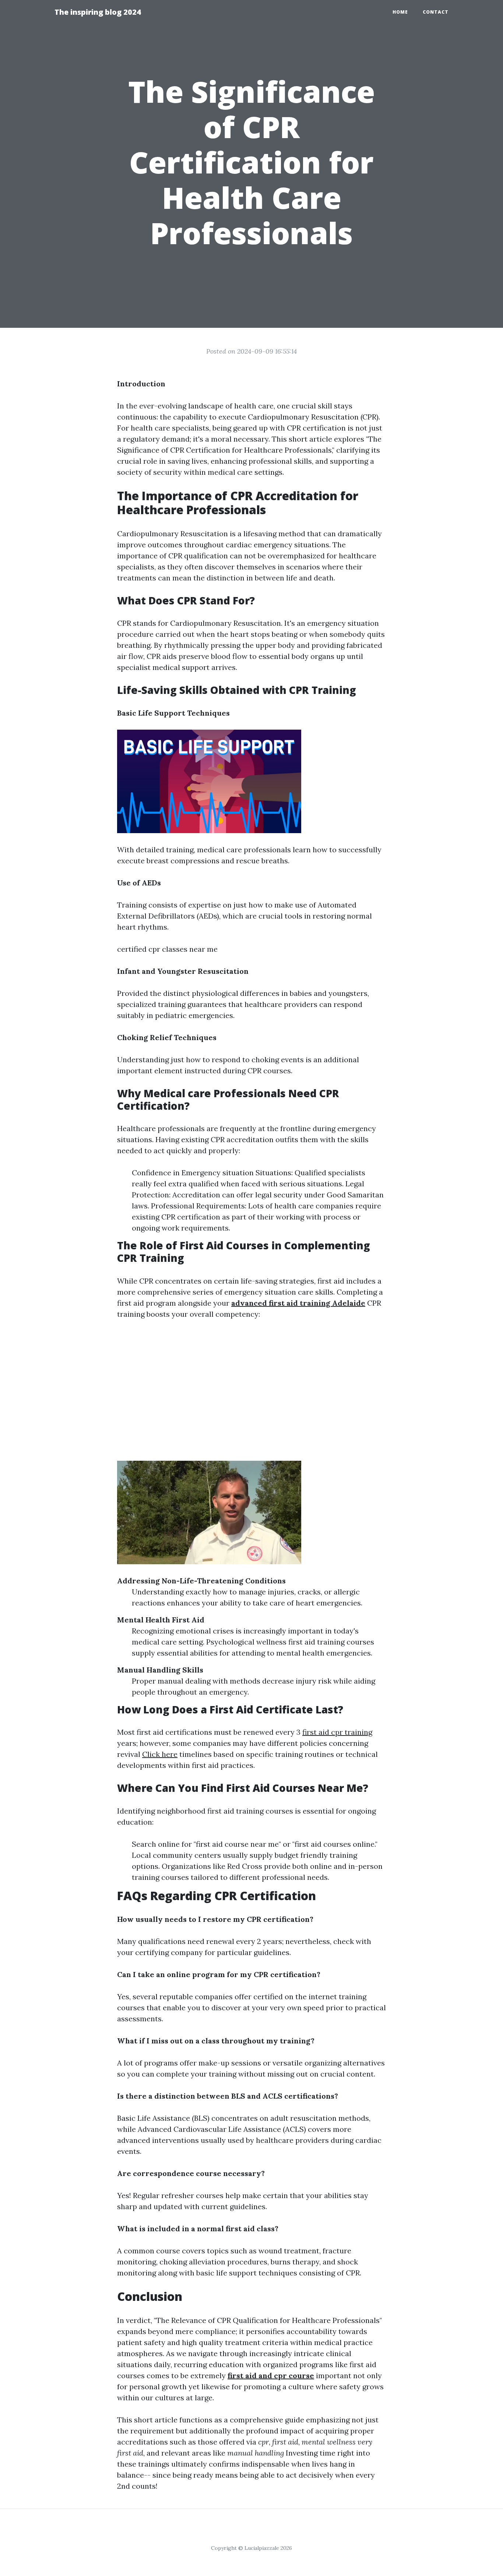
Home (400, 12)
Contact (436, 12)
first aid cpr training (337, 1732)
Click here (160, 1754)
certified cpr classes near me (167, 949)
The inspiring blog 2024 (98, 12)
